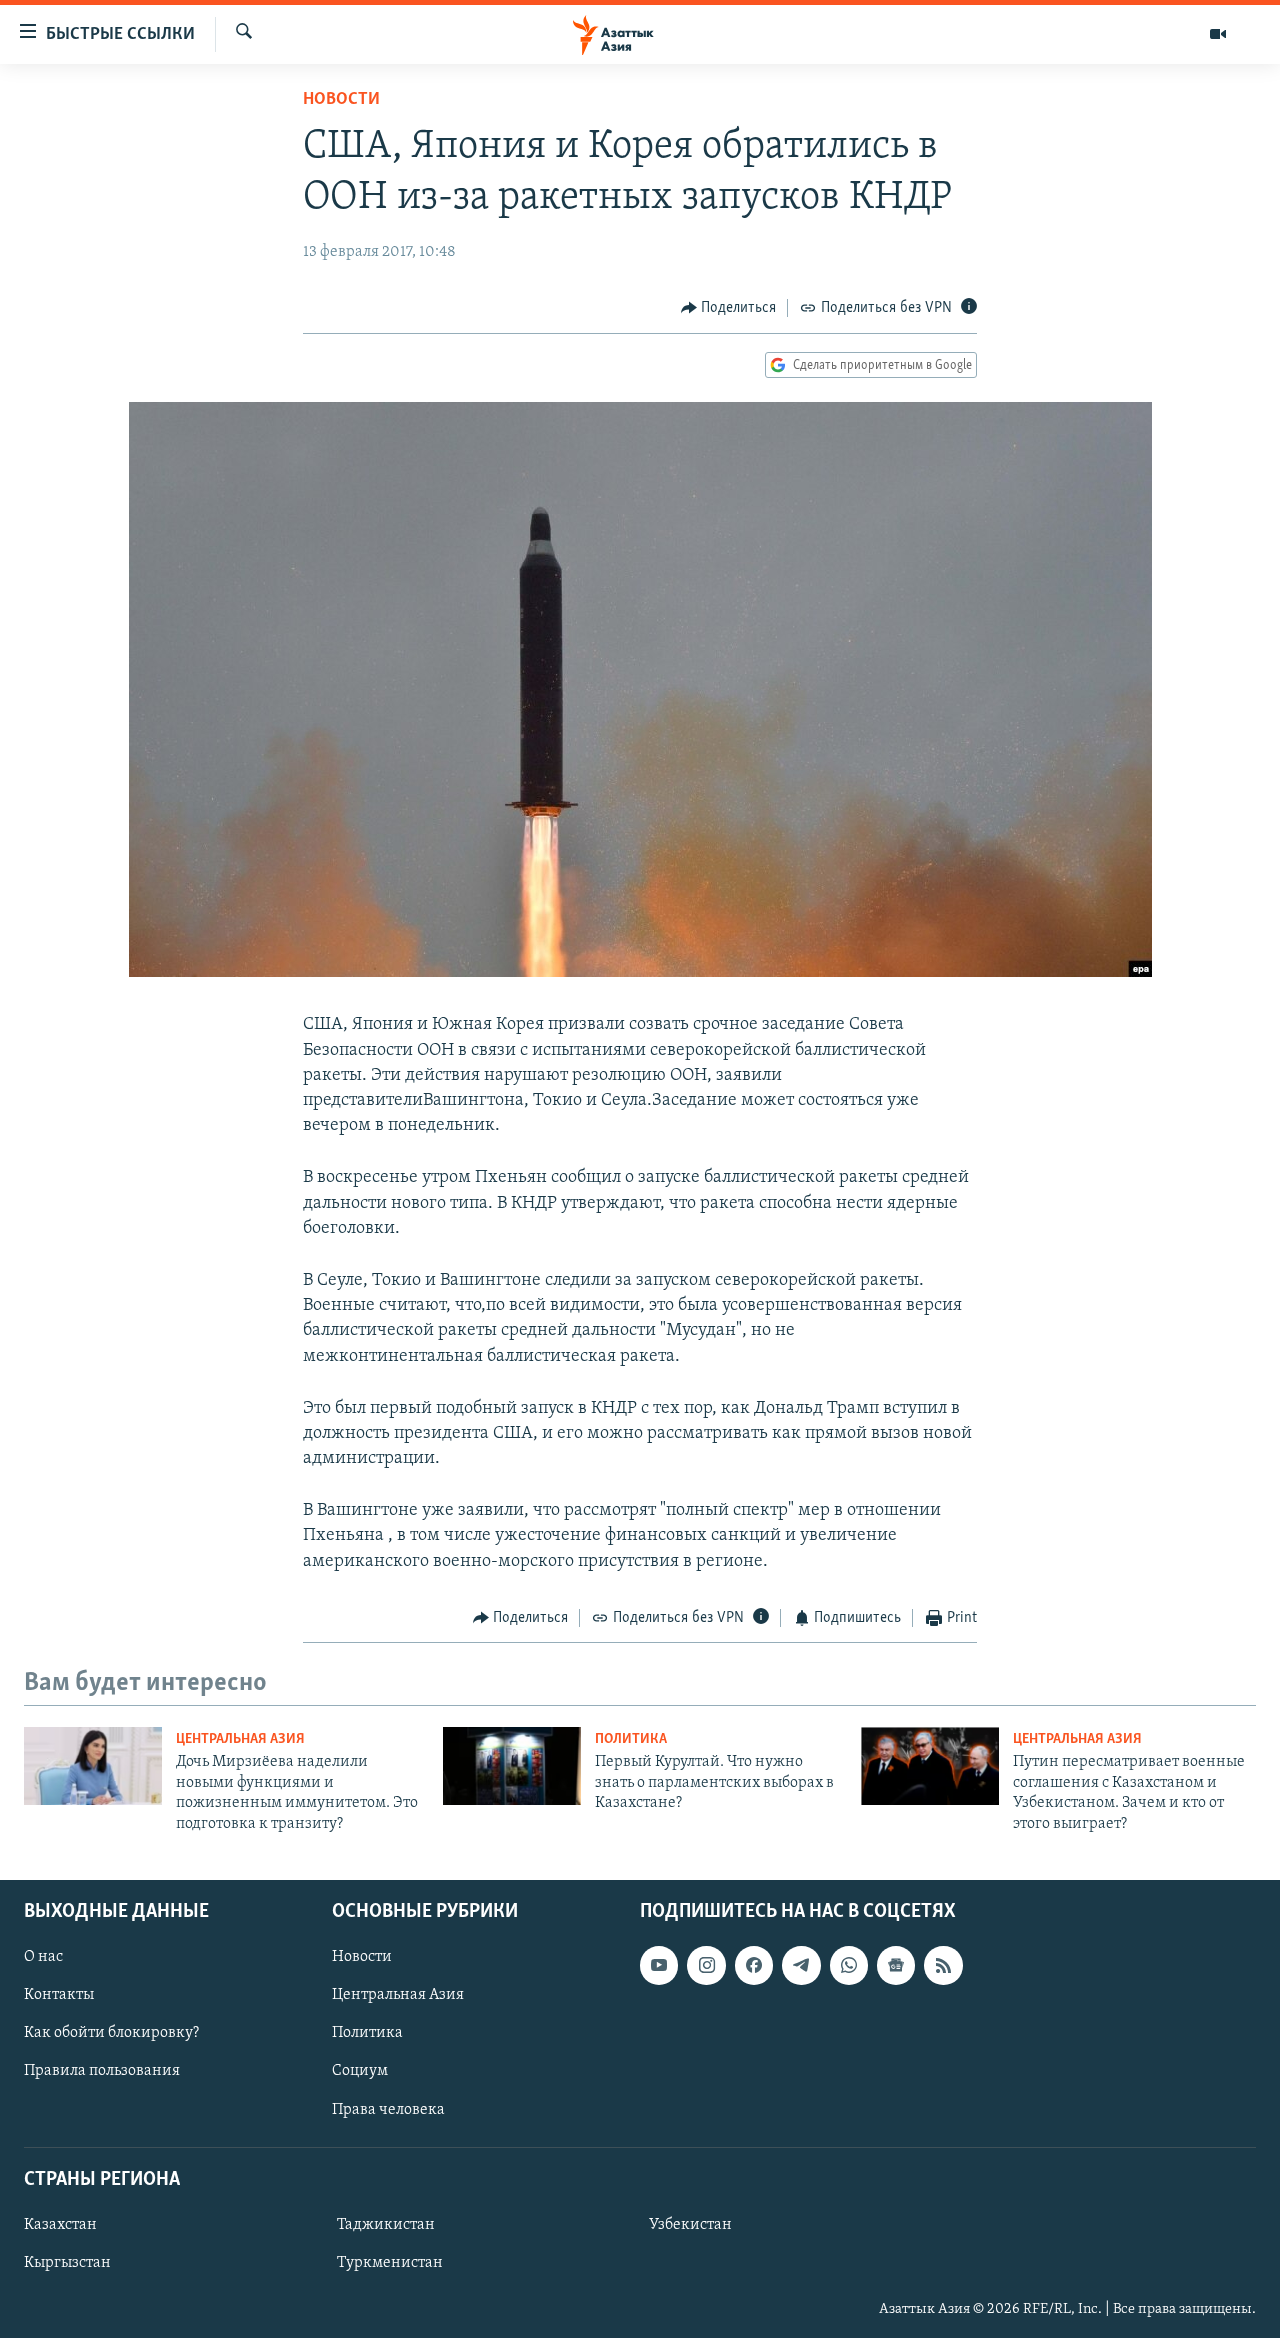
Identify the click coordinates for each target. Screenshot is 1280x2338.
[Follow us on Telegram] (801, 1965)
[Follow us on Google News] (896, 1965)
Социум (360, 2071)
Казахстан (60, 2225)
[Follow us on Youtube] (659, 1965)
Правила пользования (102, 2071)
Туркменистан (390, 2263)
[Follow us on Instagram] (706, 1965)
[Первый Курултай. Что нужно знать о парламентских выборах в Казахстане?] (512, 1766)
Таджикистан (386, 2225)
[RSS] (943, 1965)
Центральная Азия (240, 1739)
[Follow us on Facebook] (754, 1965)
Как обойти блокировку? (111, 2033)
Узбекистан (690, 2225)
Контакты (59, 1995)
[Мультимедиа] (1218, 34)
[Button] (729, 308)
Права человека (388, 2110)
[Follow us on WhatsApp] (849, 1965)
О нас (43, 1957)
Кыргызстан (67, 2263)
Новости (341, 100)
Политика (631, 1739)
